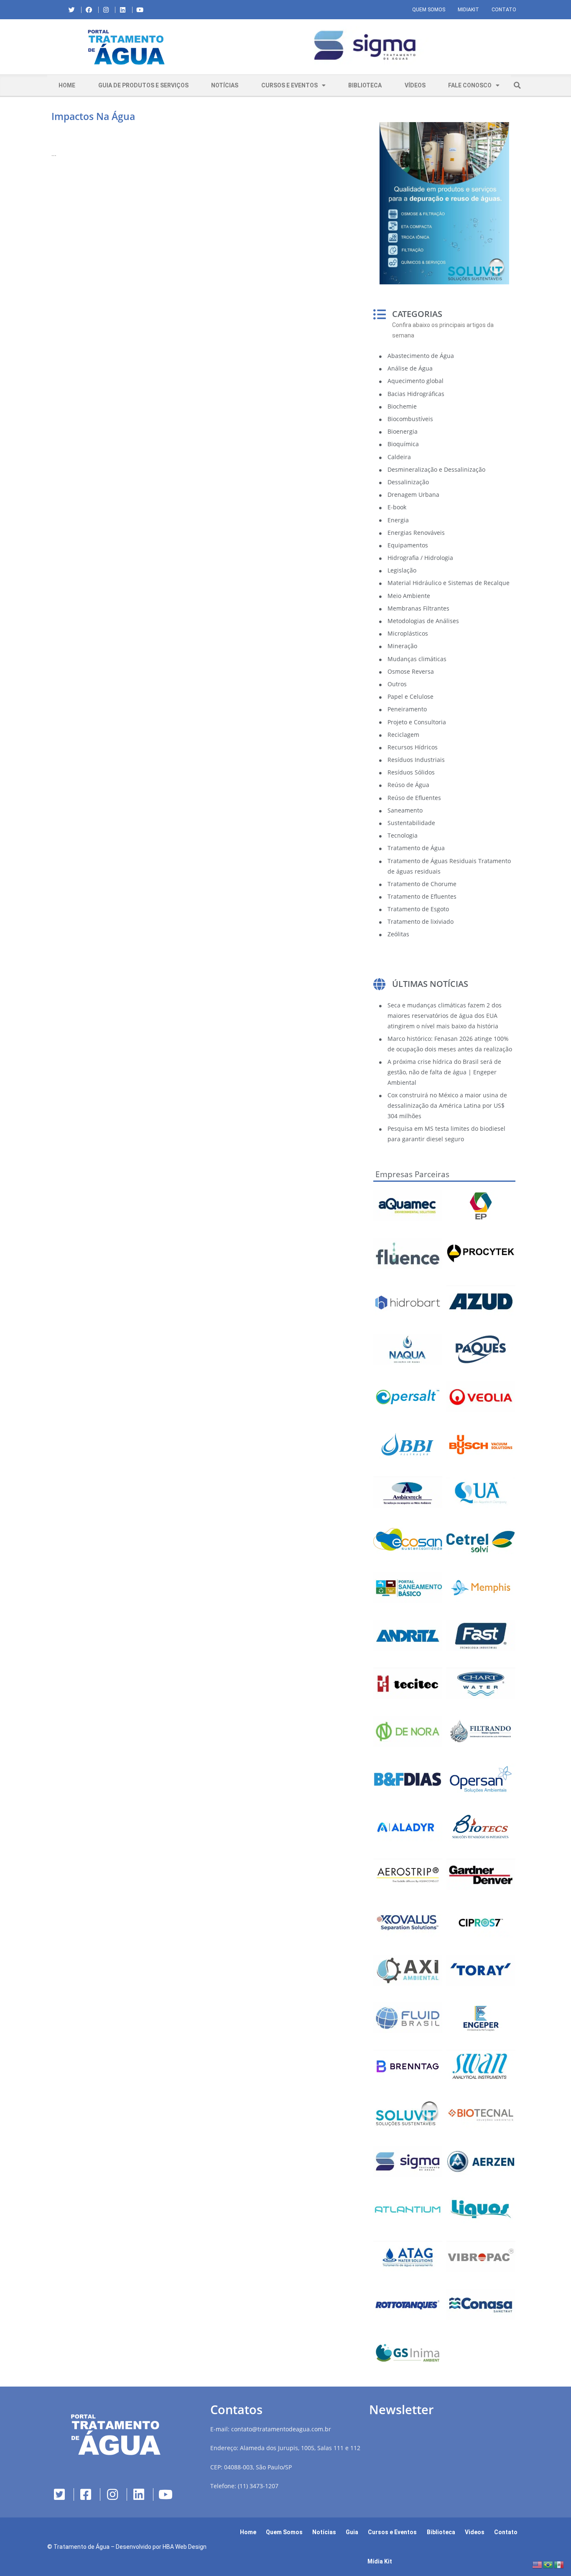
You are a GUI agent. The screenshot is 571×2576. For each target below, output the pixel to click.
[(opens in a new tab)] (365, 45)
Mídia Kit (380, 2561)
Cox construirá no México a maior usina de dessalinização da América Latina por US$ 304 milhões (447, 1105)
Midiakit (468, 10)
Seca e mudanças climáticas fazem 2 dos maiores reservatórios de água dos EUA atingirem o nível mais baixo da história (445, 1016)
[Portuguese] (548, 2564)
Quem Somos (429, 10)
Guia (352, 2532)
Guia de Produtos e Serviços (143, 85)
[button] (212, 47)
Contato (504, 10)
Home (67, 85)
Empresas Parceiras (412, 1174)
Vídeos (415, 85)
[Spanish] (559, 2564)
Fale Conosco (470, 85)
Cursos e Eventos (289, 85)
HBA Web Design (185, 2547)
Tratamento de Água (82, 2547)
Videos (475, 2532)
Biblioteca (365, 85)
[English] (538, 2564)
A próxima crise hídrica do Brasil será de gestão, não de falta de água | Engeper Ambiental (444, 1072)
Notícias (225, 85)
